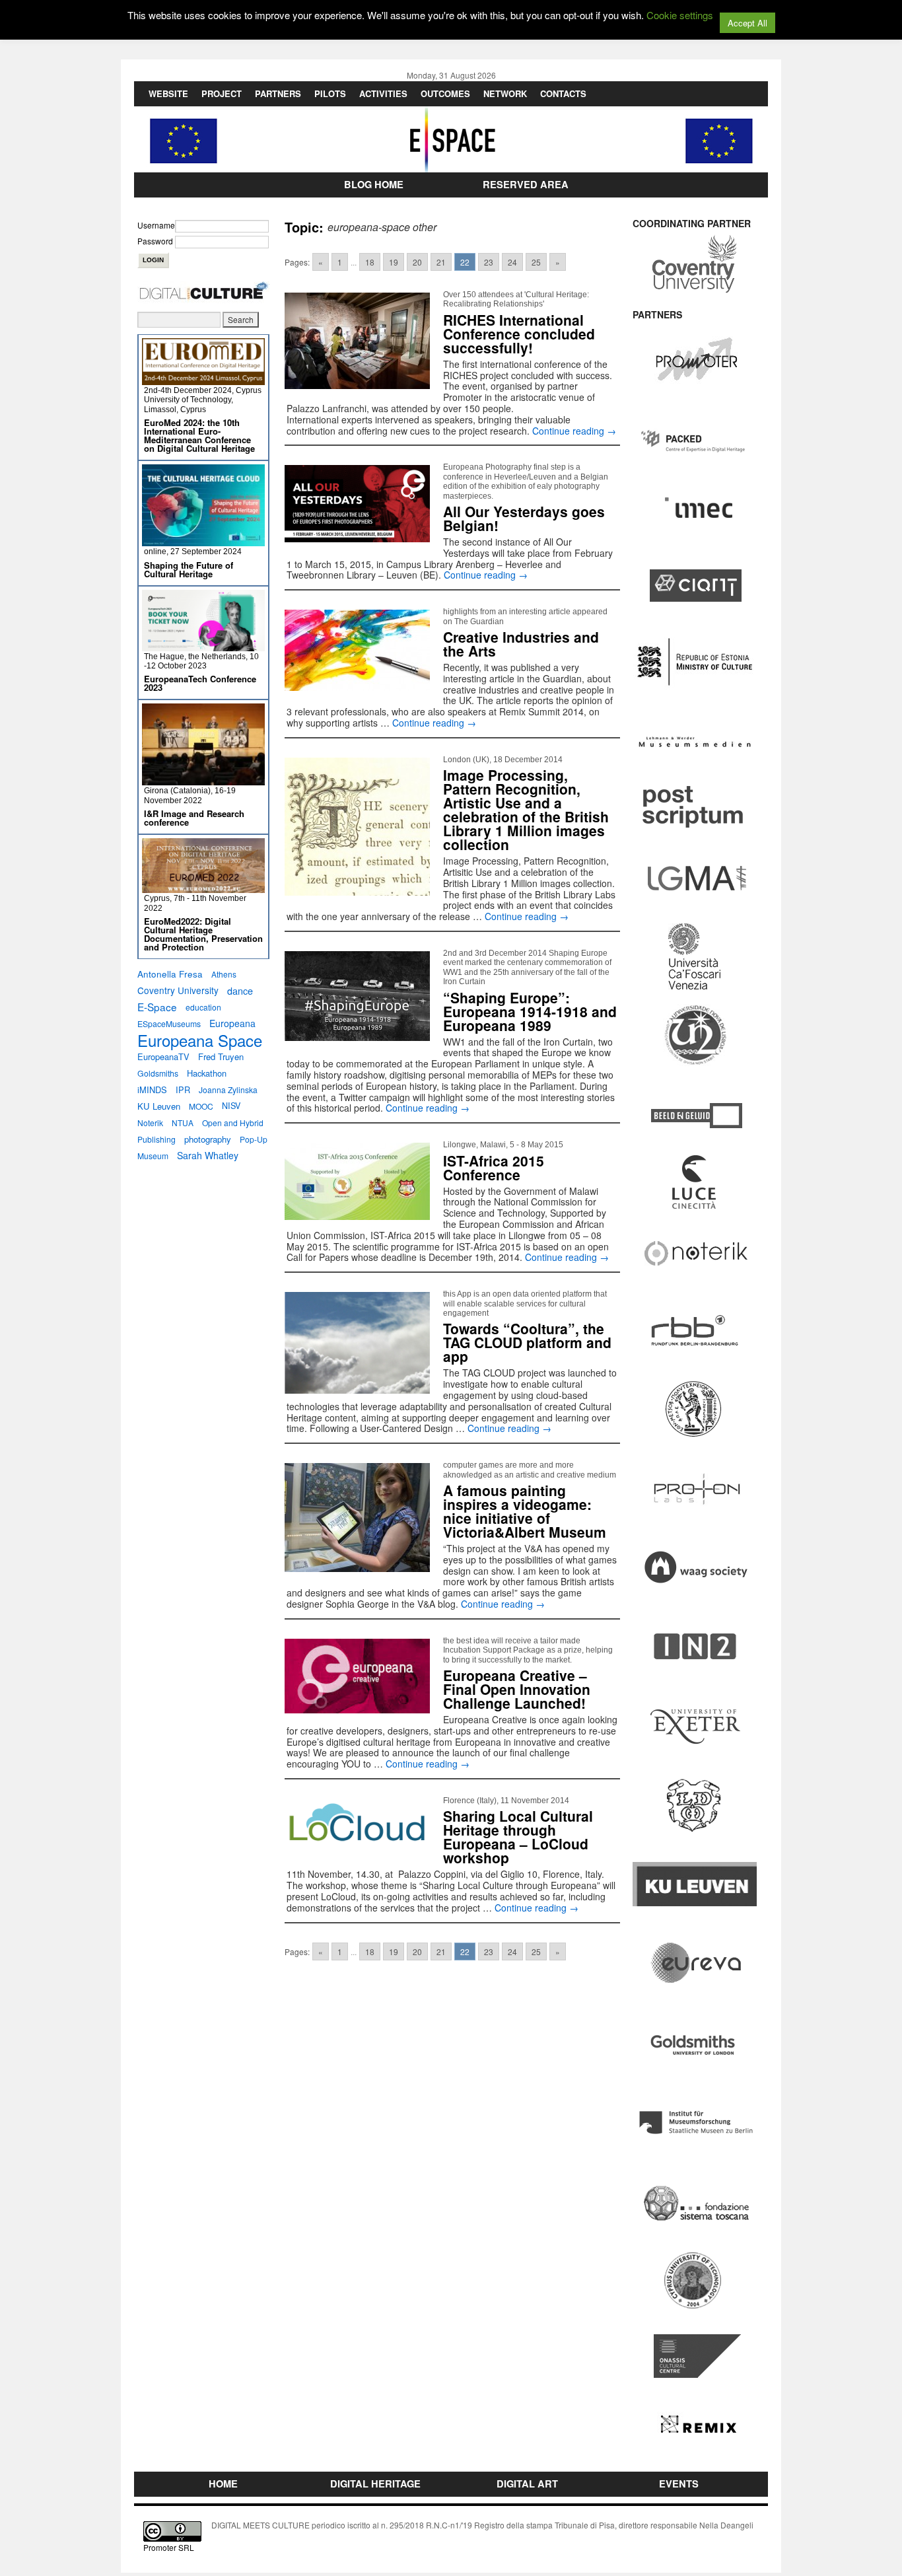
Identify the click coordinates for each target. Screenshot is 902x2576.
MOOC (201, 1106)
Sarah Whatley (208, 1155)
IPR (183, 1090)
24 (512, 262)
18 (370, 262)
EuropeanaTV (163, 1056)
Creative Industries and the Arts (521, 644)
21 (441, 262)
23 (489, 262)
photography (208, 1139)
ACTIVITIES (383, 93)
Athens (224, 974)
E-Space (157, 1007)
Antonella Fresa (170, 974)
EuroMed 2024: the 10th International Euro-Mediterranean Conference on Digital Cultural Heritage (199, 435)
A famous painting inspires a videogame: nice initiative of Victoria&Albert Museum (525, 1511)
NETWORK (505, 93)
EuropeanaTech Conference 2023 (200, 683)
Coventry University (178, 990)
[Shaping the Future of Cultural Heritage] (203, 541)
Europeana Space (200, 1040)
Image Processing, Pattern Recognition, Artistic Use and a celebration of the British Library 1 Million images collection (526, 809)
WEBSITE (168, 93)
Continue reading (574, 431)
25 (536, 262)
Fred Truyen (221, 1056)
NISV (231, 1106)
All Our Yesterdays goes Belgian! (524, 518)
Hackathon (207, 1073)
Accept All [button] (747, 23)
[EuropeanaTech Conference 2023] (203, 646)
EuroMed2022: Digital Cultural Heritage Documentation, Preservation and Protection (203, 934)
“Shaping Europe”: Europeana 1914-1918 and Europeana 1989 (530, 1011)
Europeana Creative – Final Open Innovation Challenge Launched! (517, 1689)
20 (417, 262)
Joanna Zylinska (228, 1090)
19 (394, 262)
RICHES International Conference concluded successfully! (519, 334)
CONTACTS (563, 93)
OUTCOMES (445, 93)
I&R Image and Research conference (194, 818)
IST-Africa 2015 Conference (494, 1167)
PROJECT (222, 93)
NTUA (183, 1123)
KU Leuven (159, 1106)
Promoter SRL (169, 2547)
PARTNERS (278, 93)
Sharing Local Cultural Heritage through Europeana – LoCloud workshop (518, 1837)
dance (240, 990)
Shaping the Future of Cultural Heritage (189, 569)
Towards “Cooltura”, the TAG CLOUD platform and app (527, 1342)
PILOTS (330, 93)
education (203, 1007)
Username (156, 225)
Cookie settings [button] (680, 15)
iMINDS (152, 1090)
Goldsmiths (158, 1073)
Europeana (232, 1023)
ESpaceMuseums (169, 1023)
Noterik (150, 1123)
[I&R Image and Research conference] (203, 780)
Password (155, 241)
